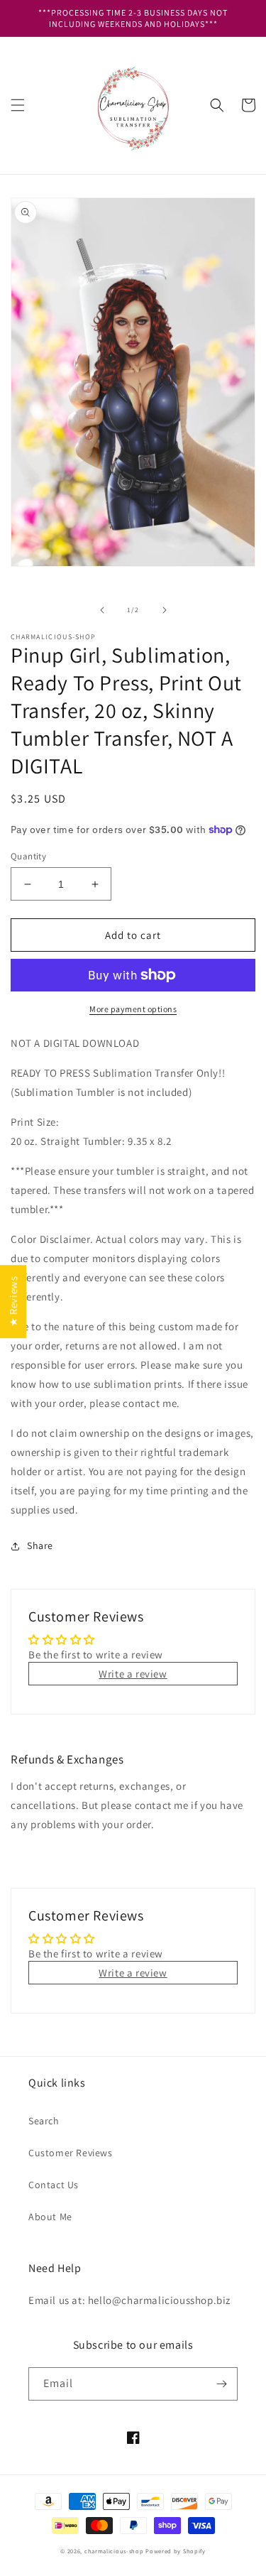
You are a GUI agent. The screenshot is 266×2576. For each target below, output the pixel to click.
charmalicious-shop (114, 2551)
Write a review (133, 1674)
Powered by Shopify (176, 2551)
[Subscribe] (221, 2384)
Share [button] (40, 1545)
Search (44, 2121)
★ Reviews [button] (13, 1301)
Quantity (28, 856)
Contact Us (54, 2185)
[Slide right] (165, 610)
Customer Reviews (71, 2153)
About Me (50, 2217)
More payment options (133, 1009)
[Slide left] (102, 610)
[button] (18, 105)
